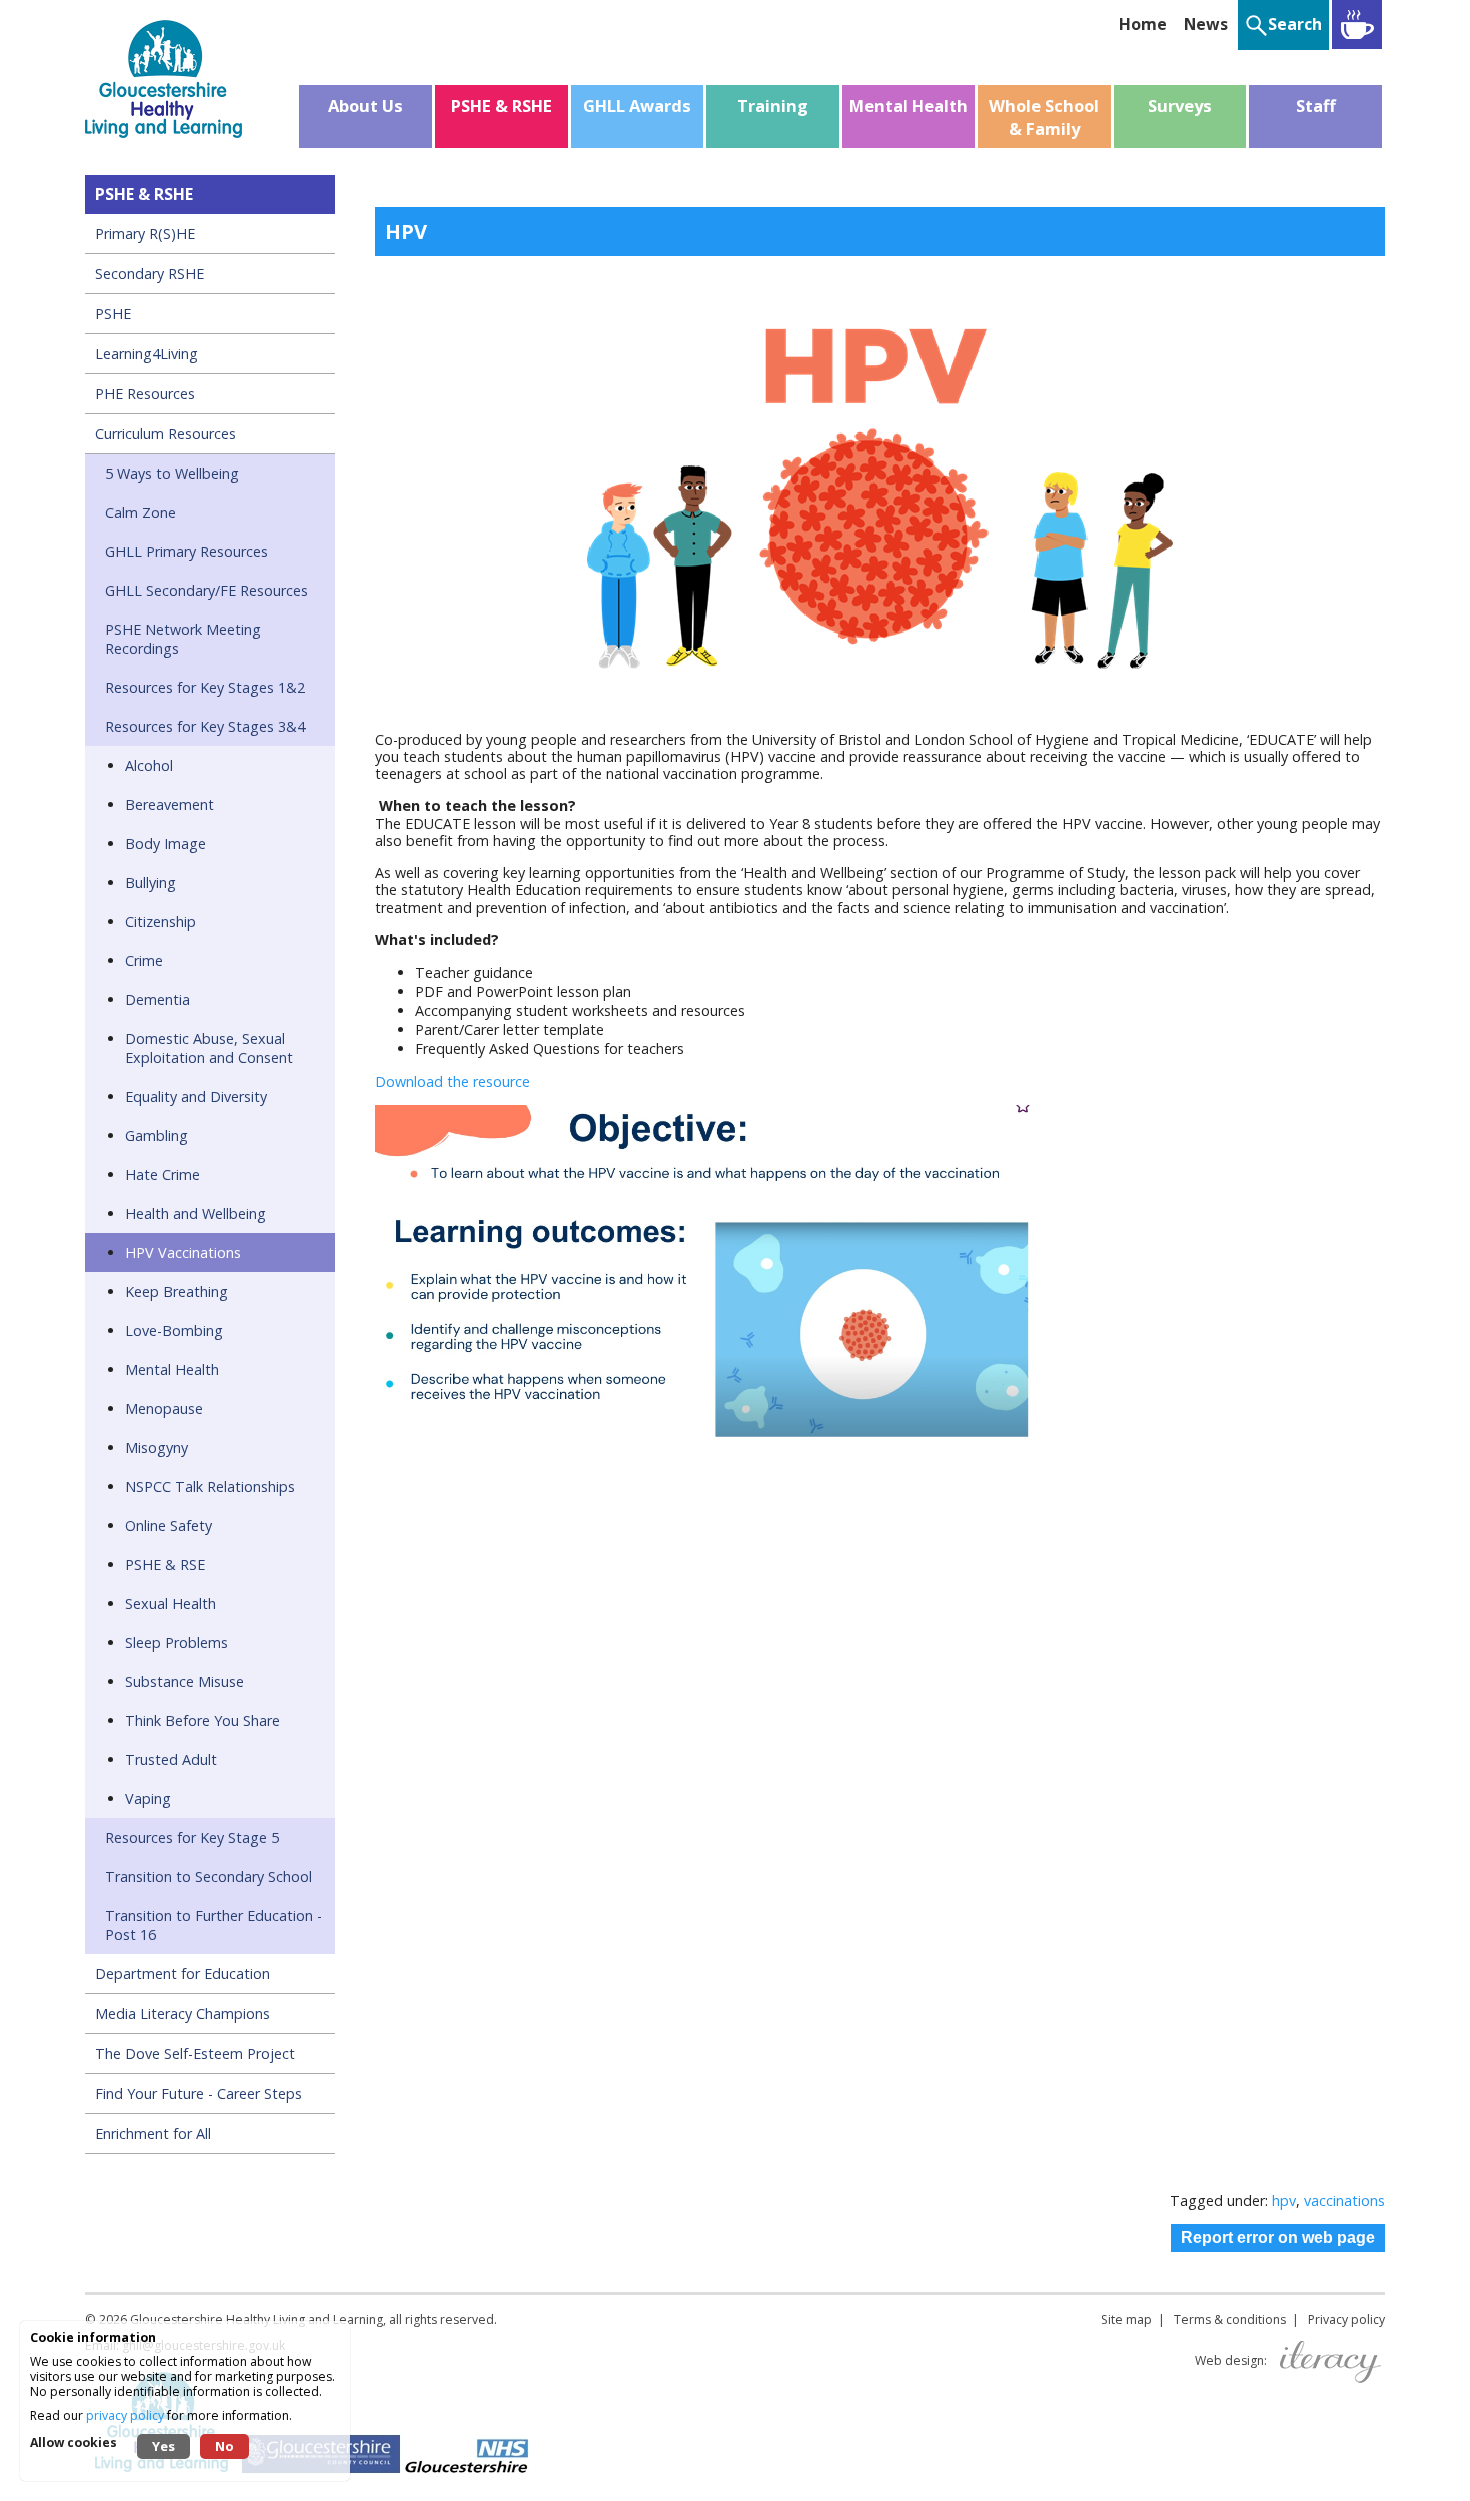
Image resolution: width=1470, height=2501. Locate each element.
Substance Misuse (184, 1681)
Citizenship (160, 921)
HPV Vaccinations (183, 1252)
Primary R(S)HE (145, 233)
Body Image (165, 843)
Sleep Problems (176, 1642)
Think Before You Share (202, 1720)
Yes (163, 2446)
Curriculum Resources (165, 433)
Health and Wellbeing (195, 1213)
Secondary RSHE (149, 273)
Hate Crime (162, 1174)
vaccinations (1344, 2200)
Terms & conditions (1230, 2319)
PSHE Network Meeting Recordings (183, 639)
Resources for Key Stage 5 (192, 1837)
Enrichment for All (153, 2133)
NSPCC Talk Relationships (210, 1486)
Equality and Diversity (196, 1096)
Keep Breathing (176, 1291)
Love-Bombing (174, 1330)
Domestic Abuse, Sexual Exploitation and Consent (209, 1048)
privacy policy (125, 2415)
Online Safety (168, 1525)
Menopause (164, 1408)
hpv (1284, 2200)
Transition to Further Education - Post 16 (213, 1925)
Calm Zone (140, 512)
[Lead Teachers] (1357, 24)
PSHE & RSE (165, 1564)
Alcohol (149, 765)
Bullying (150, 882)
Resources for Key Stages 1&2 (205, 687)
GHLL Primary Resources (186, 551)
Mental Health (172, 1369)
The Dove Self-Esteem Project (195, 2053)
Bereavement (169, 804)
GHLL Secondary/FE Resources (206, 590)
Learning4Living (146, 353)
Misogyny (156, 1447)
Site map (1126, 2319)
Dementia (157, 999)
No (224, 2446)
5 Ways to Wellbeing (172, 473)
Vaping (148, 1798)
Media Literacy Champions (182, 2013)
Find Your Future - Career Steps (198, 2093)
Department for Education (182, 1973)
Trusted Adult (171, 1759)
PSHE (113, 313)
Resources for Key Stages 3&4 (205, 726)
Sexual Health (170, 1603)
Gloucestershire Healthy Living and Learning (256, 2319)
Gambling (156, 1135)
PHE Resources (145, 393)
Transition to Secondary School (208, 1876)
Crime (144, 960)
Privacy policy (1346, 2319)
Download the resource (454, 1081)
